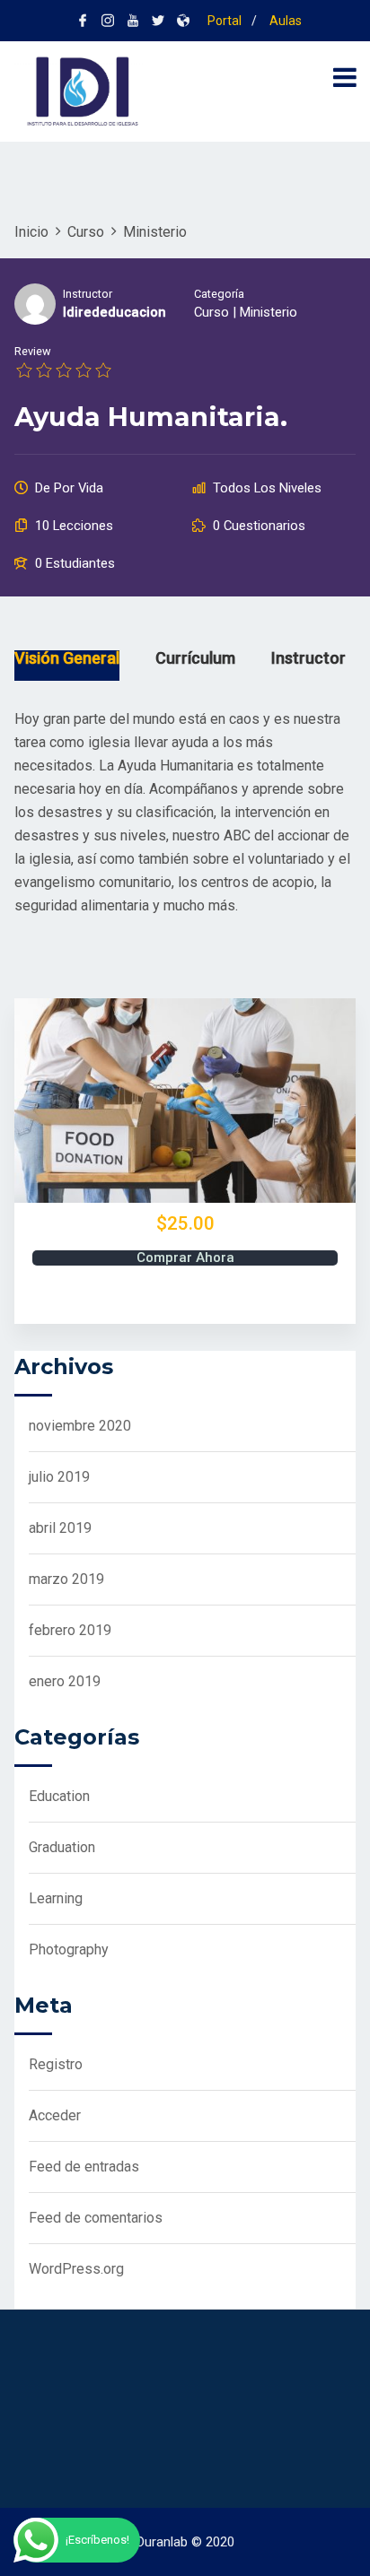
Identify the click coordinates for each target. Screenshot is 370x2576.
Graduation (62, 1847)
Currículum (195, 659)
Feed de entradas (84, 2167)
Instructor (88, 294)
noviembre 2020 (80, 1426)
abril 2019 (60, 1528)
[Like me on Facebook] (83, 21)
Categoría (219, 294)
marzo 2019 (66, 1579)
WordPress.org (76, 2269)
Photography (69, 1949)
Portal (223, 21)
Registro (56, 2064)
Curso (211, 312)
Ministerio (269, 312)
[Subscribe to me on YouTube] (133, 21)
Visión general (67, 659)
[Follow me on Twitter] (158, 21)
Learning (56, 1898)
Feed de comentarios (96, 2218)
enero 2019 (65, 1681)
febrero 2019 (70, 1630)
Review (33, 351)
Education (59, 1796)
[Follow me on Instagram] (108, 21)
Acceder (55, 2115)
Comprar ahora (185, 1258)
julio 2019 (59, 1477)
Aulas (284, 21)
